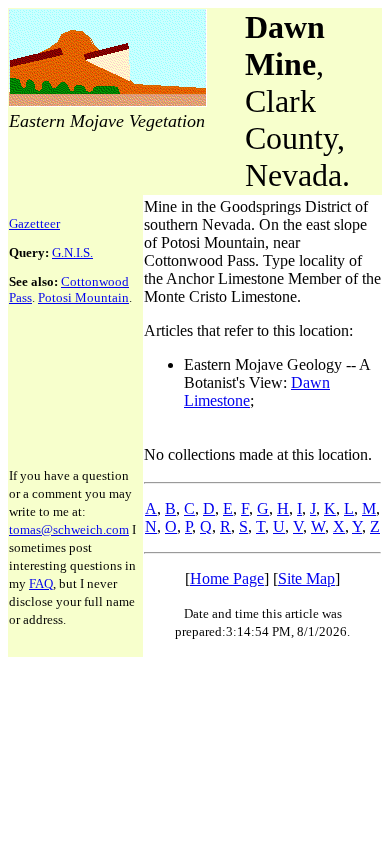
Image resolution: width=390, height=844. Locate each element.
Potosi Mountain (83, 297)
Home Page (227, 578)
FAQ (41, 583)
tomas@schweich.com (69, 529)
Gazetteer (34, 223)
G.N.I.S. (72, 252)
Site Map (306, 578)
